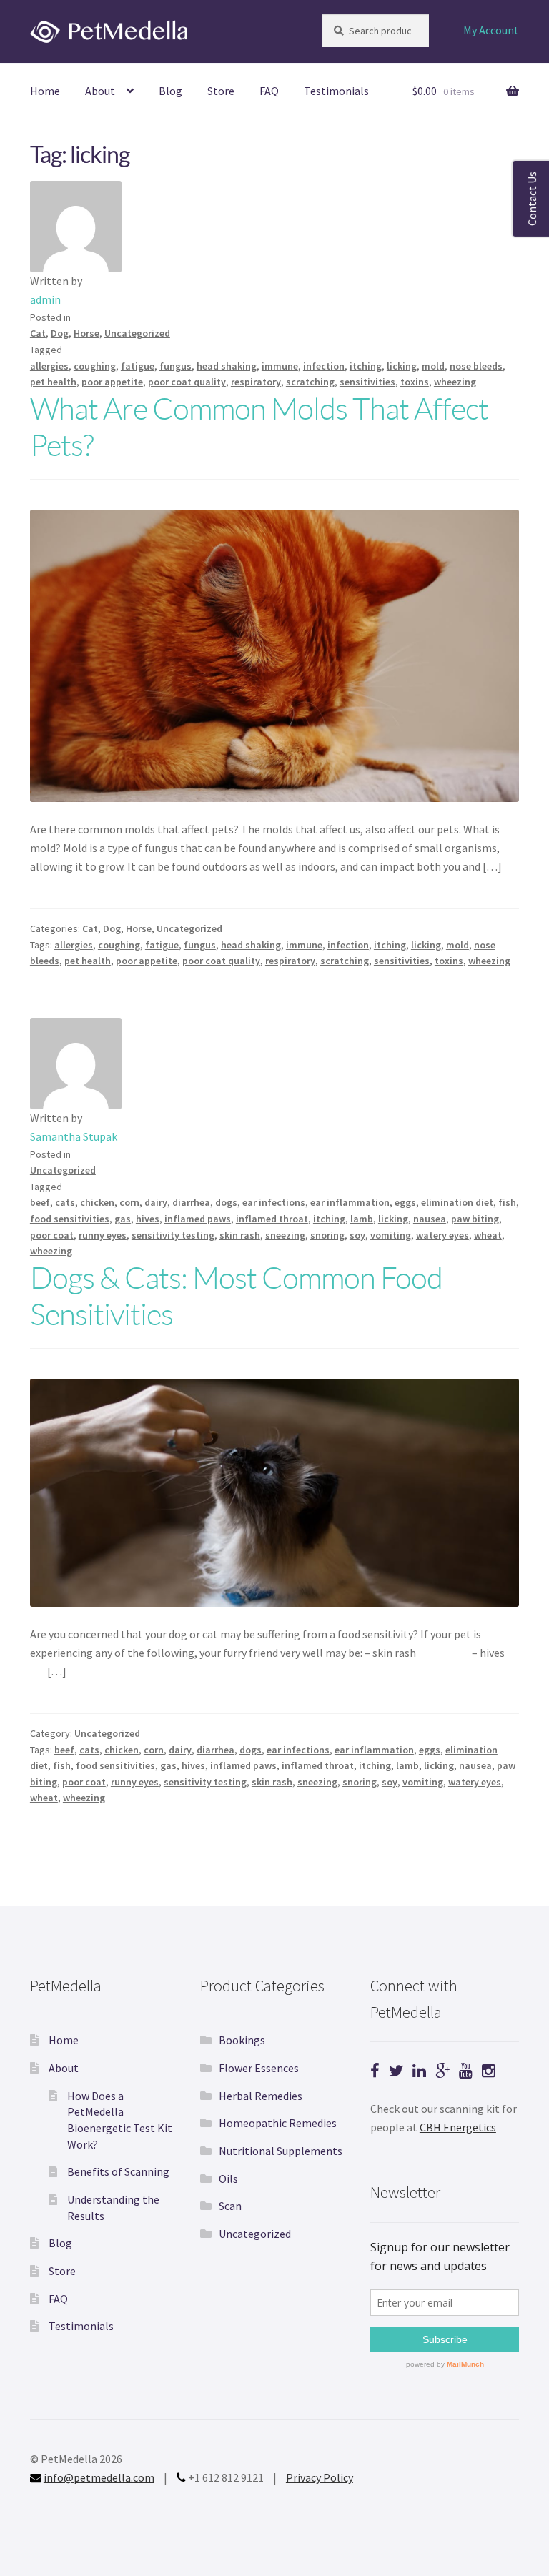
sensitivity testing (173, 1235)
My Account (491, 30)
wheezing (455, 382)
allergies (49, 366)
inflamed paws (198, 1219)
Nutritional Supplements (281, 2151)
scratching (310, 382)
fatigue (138, 366)
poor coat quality (187, 382)
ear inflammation (350, 1202)
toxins (415, 382)
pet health (53, 382)
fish (507, 1202)
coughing (95, 366)
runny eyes (103, 1235)
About (100, 91)
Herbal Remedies (261, 2096)
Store (221, 91)
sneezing (285, 1235)
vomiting (391, 1235)
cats (65, 1202)
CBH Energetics (458, 2127)
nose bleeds (476, 366)
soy (357, 1235)
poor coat (52, 1235)
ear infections (274, 1202)
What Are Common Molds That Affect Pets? (259, 426)
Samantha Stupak (74, 1136)
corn (129, 1202)
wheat (488, 1235)
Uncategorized (137, 333)
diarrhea (191, 1202)
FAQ (269, 91)
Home (45, 91)
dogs (226, 1202)
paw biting (475, 1219)
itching (366, 366)
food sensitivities (70, 1219)
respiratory (256, 382)
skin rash (240, 1235)
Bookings (242, 2040)
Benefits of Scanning (118, 2171)
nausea (430, 1219)
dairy (156, 1202)
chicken (97, 1202)
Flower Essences (259, 2068)
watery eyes (442, 1235)
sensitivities (367, 382)
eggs (405, 1202)
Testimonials (336, 91)
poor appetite (112, 382)
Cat (38, 333)
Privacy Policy (320, 2477)
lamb (362, 1219)
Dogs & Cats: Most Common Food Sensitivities (236, 1295)
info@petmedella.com (99, 2477)
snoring (327, 1235)
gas (123, 1219)
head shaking (227, 366)
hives (148, 1219)
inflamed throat (272, 1219)
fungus (175, 366)
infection (324, 366)
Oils (228, 2179)
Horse (86, 333)
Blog (170, 91)
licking (402, 366)
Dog (60, 333)
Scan (230, 2206)
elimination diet (457, 1202)
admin (45, 299)
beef (40, 1202)
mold (433, 366)
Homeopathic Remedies (278, 2123)
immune (280, 366)
